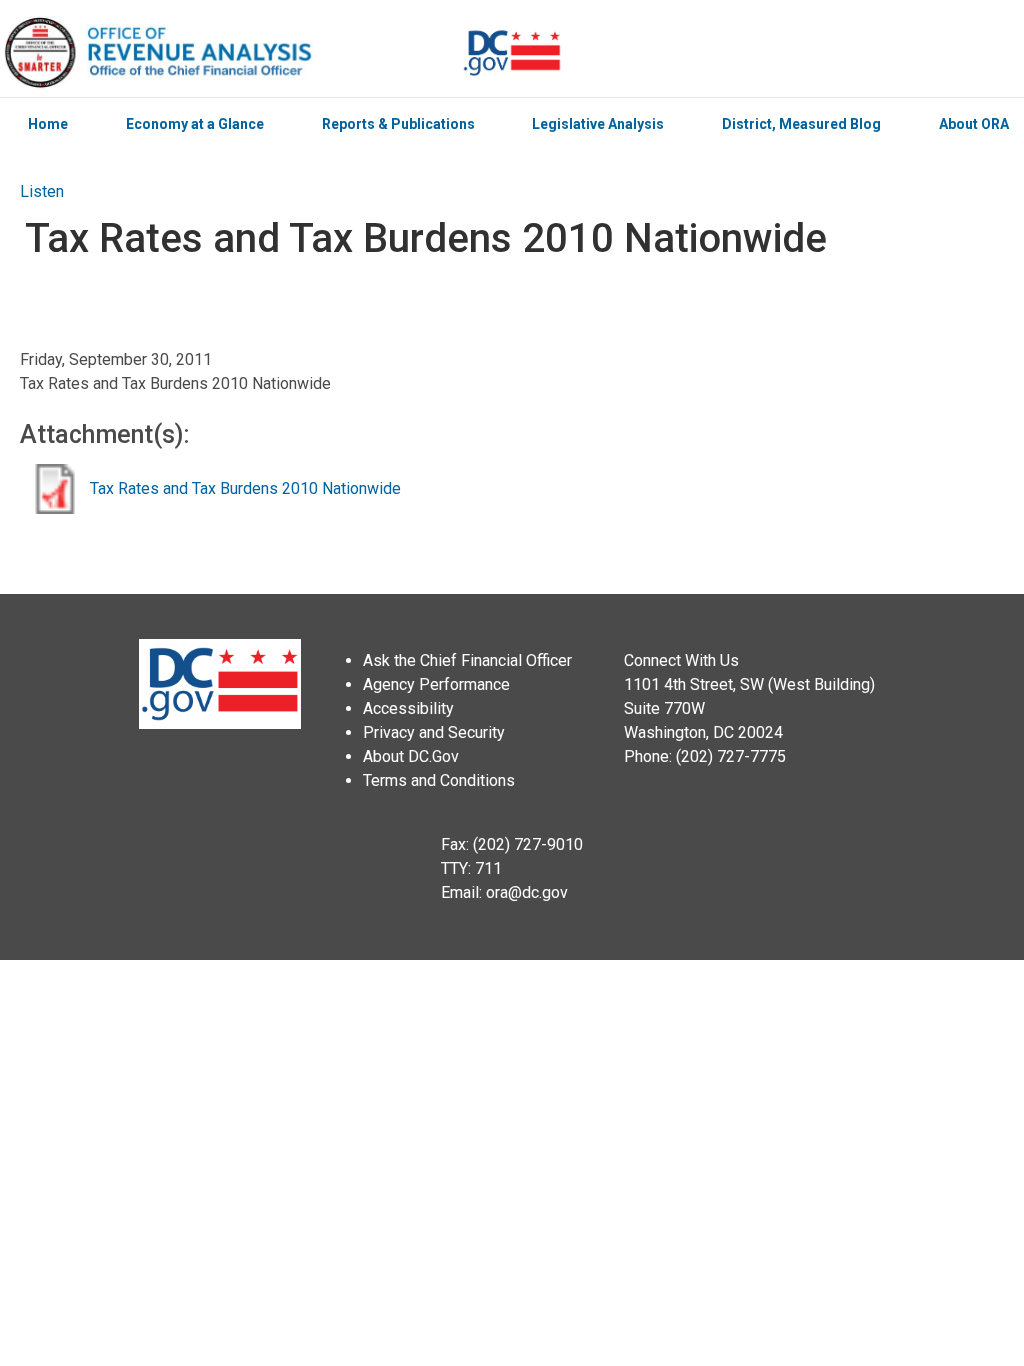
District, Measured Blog (801, 124)
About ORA (974, 124)
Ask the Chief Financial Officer (467, 660)
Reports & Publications (398, 124)
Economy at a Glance (195, 124)
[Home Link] (231, 53)
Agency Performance (436, 684)
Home (48, 124)
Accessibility (408, 708)
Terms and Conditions (439, 780)
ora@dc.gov (527, 892)
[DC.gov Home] (512, 53)
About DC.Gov (411, 756)
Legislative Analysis (598, 124)
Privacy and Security (434, 732)
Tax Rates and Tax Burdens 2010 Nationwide (245, 488)
